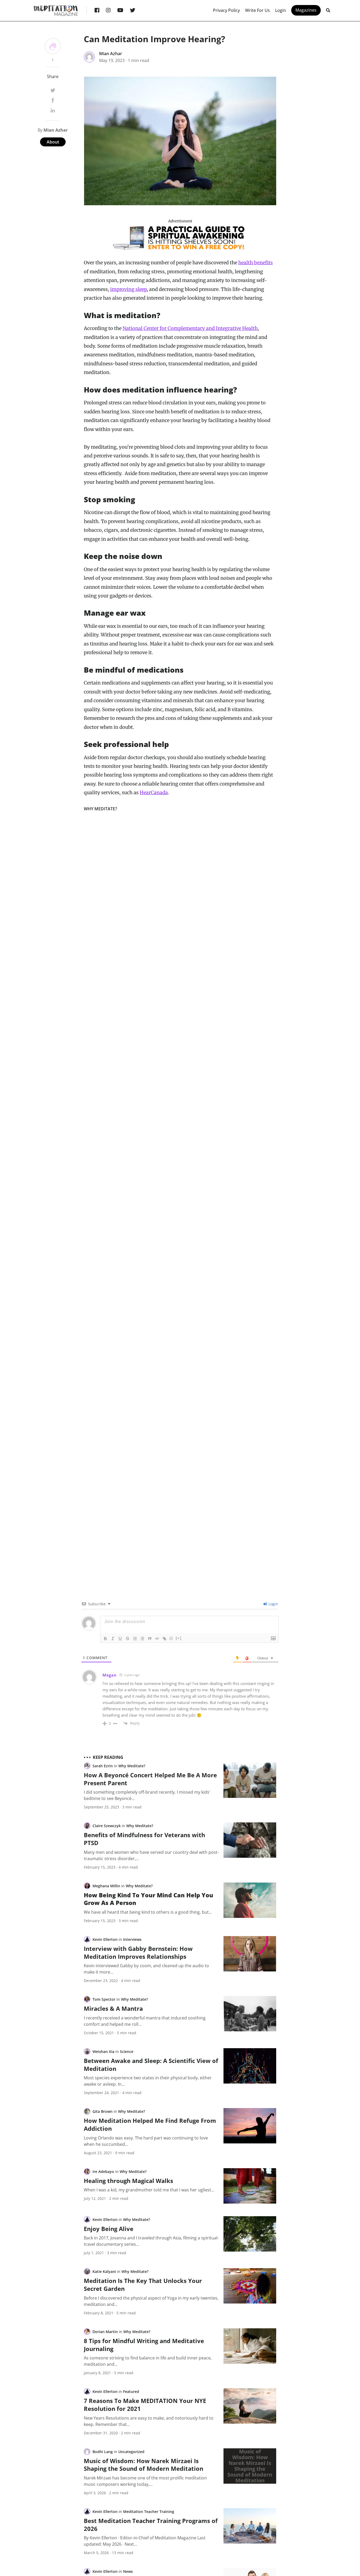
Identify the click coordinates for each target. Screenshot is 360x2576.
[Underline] (120, 1639)
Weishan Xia (103, 2051)
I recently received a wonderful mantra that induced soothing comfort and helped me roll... (145, 2021)
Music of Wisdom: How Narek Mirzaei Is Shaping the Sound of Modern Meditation (143, 2465)
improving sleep (128, 289)
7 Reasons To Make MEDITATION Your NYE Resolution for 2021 (145, 2405)
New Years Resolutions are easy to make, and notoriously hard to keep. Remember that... (149, 2421)
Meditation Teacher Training (149, 2512)
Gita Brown (103, 2111)
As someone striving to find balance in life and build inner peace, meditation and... (148, 2361)
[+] (179, 1638)
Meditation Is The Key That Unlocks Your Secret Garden (143, 2285)
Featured (131, 2391)
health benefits (256, 263)
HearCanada (154, 793)
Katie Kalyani (104, 2271)
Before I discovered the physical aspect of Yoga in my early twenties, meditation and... (151, 2301)
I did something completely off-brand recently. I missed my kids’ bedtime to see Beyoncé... (147, 1795)
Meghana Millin (106, 1886)
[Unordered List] (142, 1639)
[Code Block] (157, 1639)
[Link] (164, 1639)
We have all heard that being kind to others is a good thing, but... (148, 1912)
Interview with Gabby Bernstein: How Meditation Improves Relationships (138, 1952)
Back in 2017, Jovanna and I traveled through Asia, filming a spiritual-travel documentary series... (151, 2241)
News (128, 2571)
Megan (110, 1675)
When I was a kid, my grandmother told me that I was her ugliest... (149, 2190)
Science (127, 2051)
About (53, 142)
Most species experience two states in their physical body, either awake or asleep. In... (148, 2081)
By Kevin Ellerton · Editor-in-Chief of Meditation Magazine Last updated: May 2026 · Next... (145, 2541)
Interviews (132, 1939)
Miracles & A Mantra (113, 2008)
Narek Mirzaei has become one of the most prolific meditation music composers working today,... (145, 2481)
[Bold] (105, 1639)
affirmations (258, 1696)
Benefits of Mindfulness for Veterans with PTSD (144, 1839)
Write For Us (257, 10)
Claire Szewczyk (107, 1826)
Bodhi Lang (103, 2452)
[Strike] (128, 1639)
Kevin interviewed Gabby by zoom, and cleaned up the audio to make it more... (146, 1969)
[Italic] (113, 1639)
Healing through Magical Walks (128, 2181)
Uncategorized (131, 2452)
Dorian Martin (105, 2332)
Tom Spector (104, 1999)
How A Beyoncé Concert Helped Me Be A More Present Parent (150, 1779)
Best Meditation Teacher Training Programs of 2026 (151, 2525)
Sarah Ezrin (103, 1766)
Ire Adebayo (103, 2172)
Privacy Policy (226, 10)
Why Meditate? (100, 809)
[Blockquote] (150, 1639)
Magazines (306, 10)
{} (171, 1638)
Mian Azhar (111, 54)
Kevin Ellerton (105, 1939)
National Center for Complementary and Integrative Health (190, 328)
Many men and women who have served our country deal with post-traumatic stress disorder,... (151, 1855)
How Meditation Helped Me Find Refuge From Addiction (150, 2124)
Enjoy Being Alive (109, 2229)
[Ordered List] (135, 1639)
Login (281, 10)
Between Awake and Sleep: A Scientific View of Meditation (151, 2065)
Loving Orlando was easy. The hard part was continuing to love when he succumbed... (146, 2141)
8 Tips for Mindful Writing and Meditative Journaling (144, 2345)
